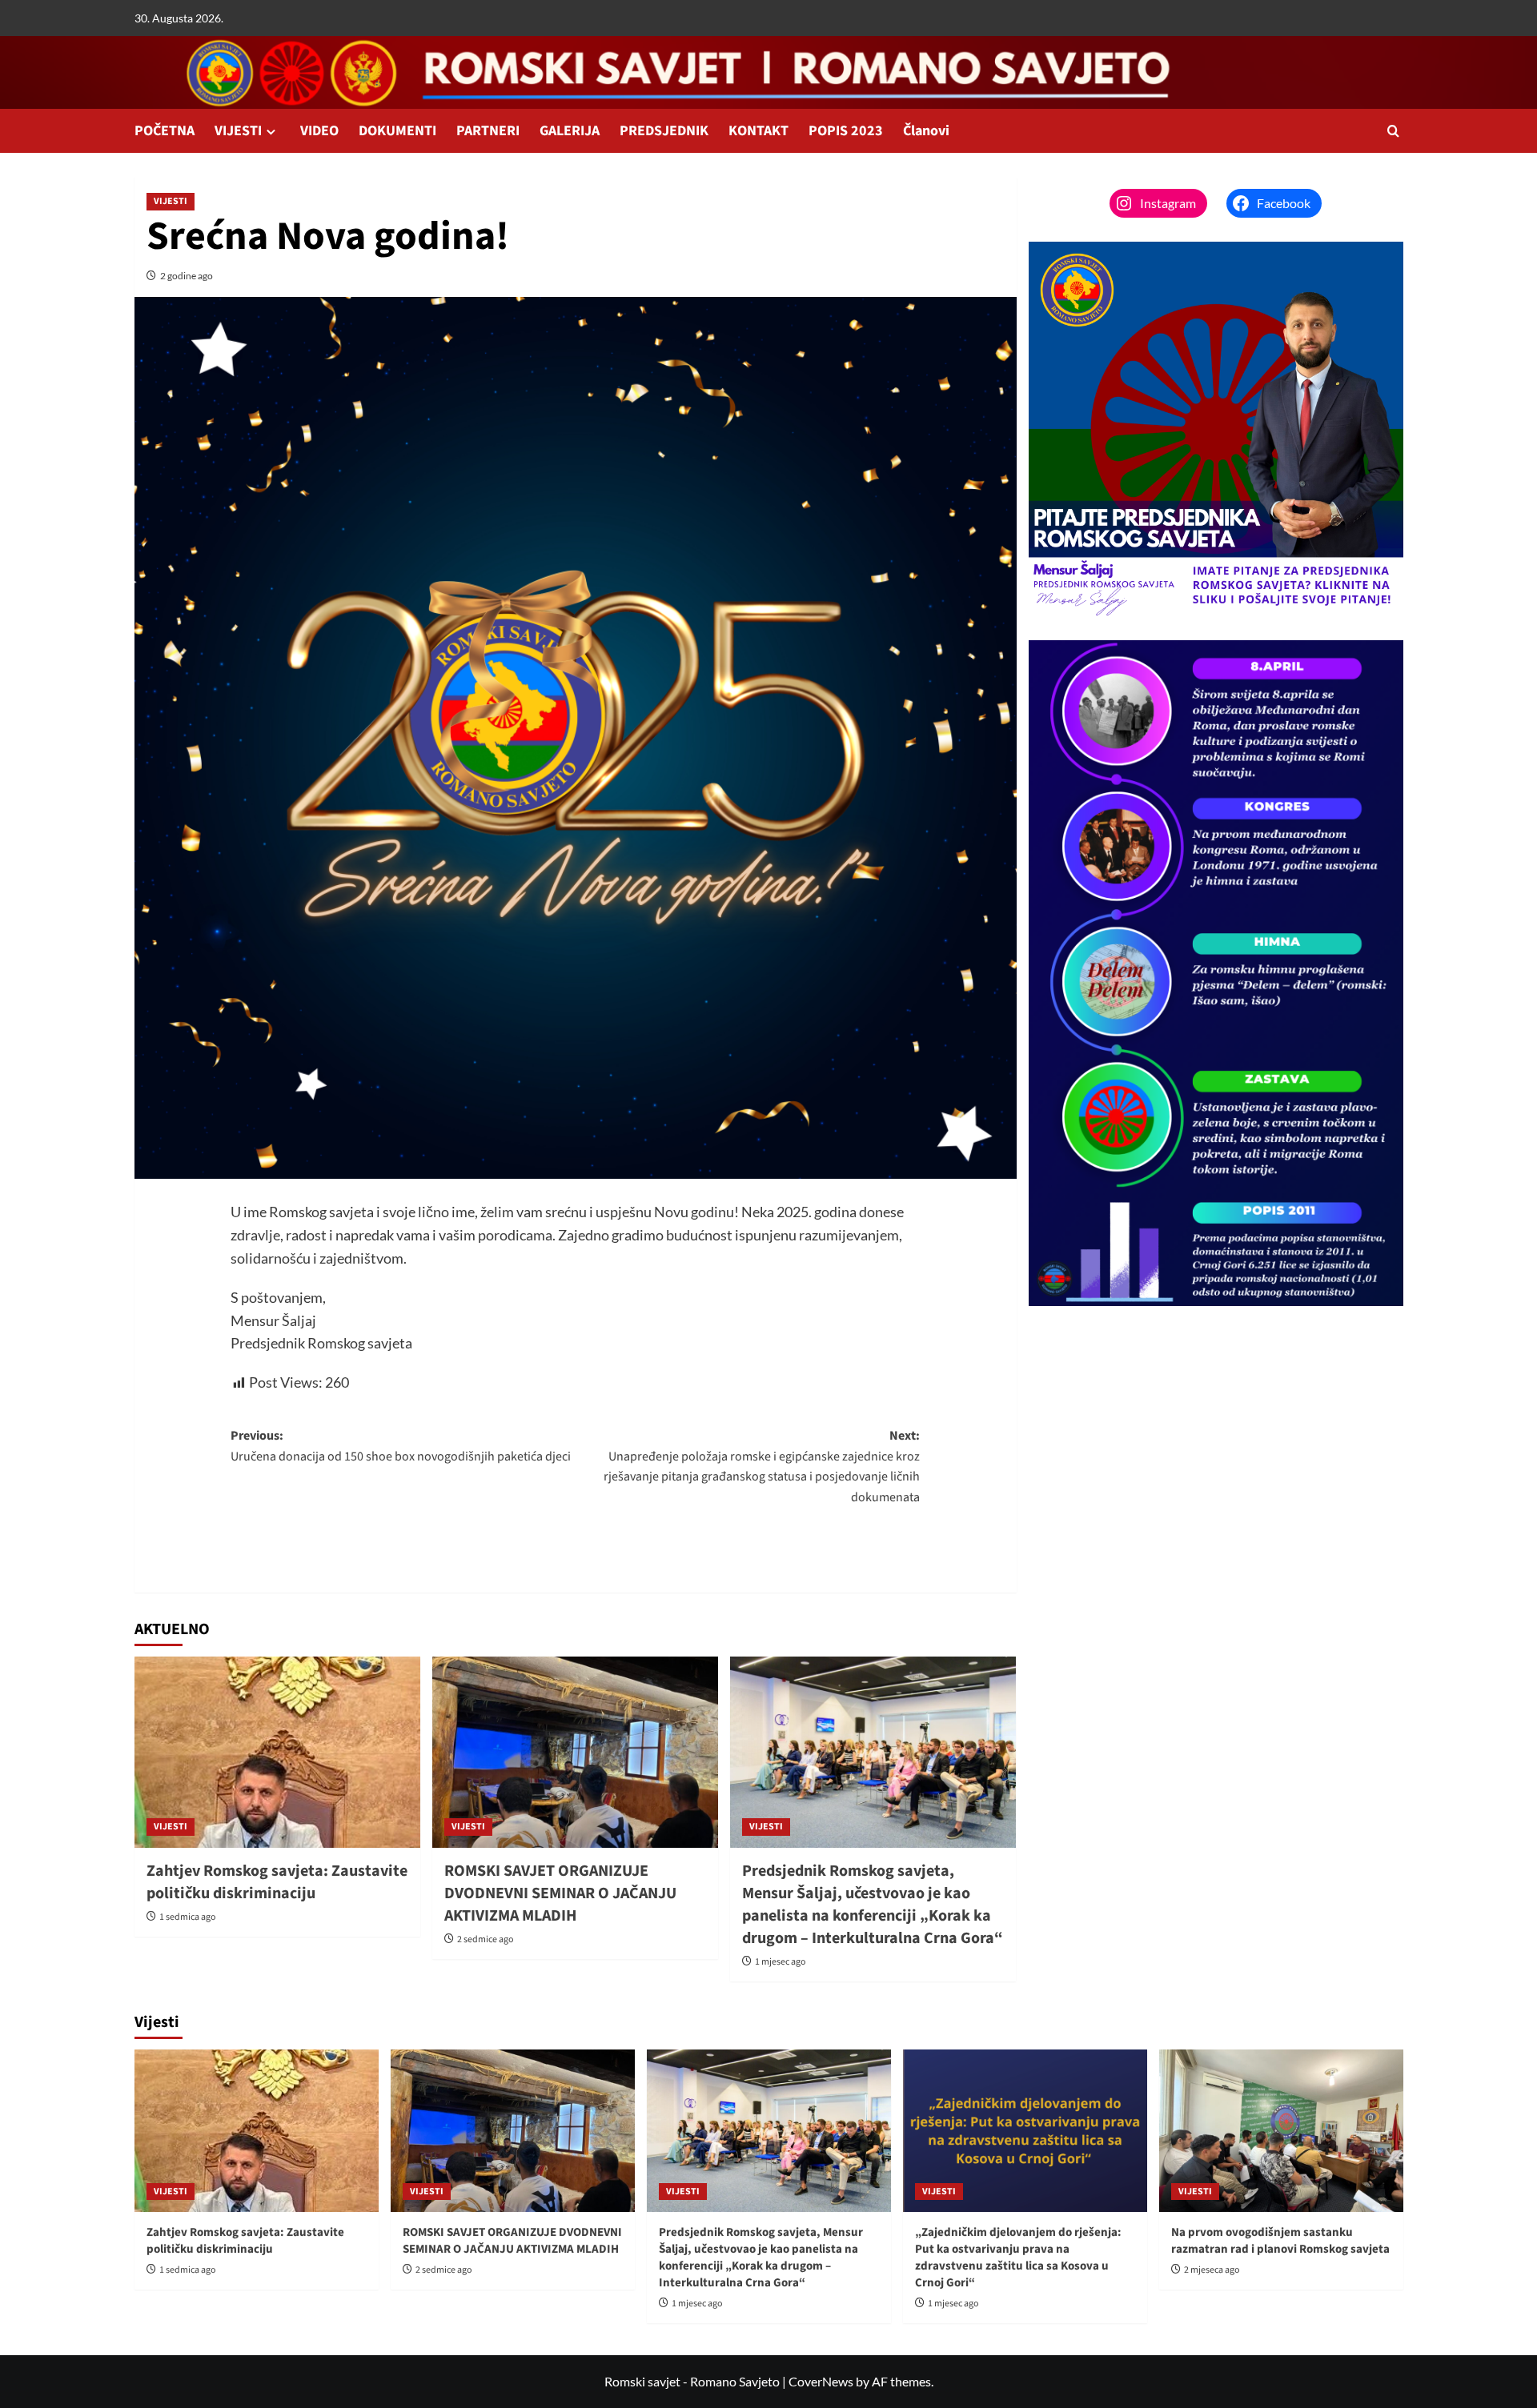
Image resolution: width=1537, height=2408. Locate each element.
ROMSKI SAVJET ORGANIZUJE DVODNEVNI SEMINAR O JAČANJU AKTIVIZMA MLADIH (560, 1893)
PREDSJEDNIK (664, 131)
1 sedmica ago (188, 1917)
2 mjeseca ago (1212, 2270)
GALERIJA (570, 131)
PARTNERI (488, 131)
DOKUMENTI (397, 131)
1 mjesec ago (781, 1962)
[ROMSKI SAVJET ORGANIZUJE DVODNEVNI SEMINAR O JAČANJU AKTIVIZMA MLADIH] (575, 1752)
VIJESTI (238, 131)
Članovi (926, 131)
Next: (762, 1466)
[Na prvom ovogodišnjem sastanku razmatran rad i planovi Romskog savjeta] (1281, 2131)
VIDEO (319, 131)
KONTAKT (758, 131)
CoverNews (821, 2381)
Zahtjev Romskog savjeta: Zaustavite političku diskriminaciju (277, 1882)
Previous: (401, 1446)
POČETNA (165, 131)
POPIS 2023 (846, 131)
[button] (1393, 131)
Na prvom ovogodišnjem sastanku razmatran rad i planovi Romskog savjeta (1280, 2241)
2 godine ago (187, 276)
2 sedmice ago (486, 1939)
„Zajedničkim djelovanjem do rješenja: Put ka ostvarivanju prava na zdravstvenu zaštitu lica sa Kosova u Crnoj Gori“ (1018, 2258)
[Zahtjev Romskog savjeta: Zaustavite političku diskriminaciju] (277, 1752)
